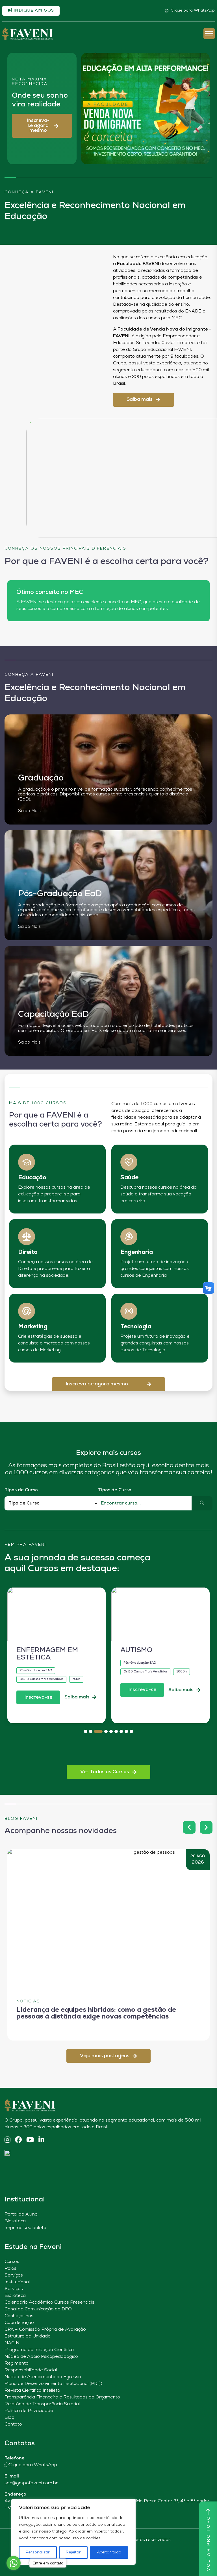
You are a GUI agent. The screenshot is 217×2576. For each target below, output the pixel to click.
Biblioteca (15, 2221)
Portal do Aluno (21, 2214)
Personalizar (38, 2552)
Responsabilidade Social (31, 2370)
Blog (9, 2418)
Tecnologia (136, 1327)
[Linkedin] (41, 2140)
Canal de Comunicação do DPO (38, 2309)
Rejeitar (73, 2552)
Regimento (17, 2363)
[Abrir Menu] (209, 34)
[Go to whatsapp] (14, 2563)
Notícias (28, 2001)
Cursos (12, 2262)
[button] (42, 126)
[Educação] (27, 1162)
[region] (73, 2532)
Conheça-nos (19, 2316)
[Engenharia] (129, 1237)
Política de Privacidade (29, 2411)
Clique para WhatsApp (193, 11)
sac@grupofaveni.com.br (31, 2483)
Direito (28, 1252)
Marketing (33, 1327)
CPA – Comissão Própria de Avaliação (45, 2330)
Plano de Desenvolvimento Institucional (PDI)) (53, 2384)
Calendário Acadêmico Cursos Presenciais (49, 2302)
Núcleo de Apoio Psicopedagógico (41, 2357)
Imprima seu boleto (25, 2228)
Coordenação (19, 2323)
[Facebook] (18, 2140)
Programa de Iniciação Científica (39, 2350)
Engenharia (137, 1252)
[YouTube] (30, 2140)
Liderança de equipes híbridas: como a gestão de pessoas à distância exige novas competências (96, 2013)
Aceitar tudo (109, 2552)
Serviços (14, 2275)
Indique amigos (33, 11)
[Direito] (27, 1237)
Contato (13, 2424)
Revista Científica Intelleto (32, 2391)
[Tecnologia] (129, 1311)
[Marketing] (27, 1311)
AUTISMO (136, 1650)
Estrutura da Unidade (28, 2336)
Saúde (129, 1178)
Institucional (17, 2282)
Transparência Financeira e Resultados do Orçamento (62, 2397)
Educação (32, 1178)
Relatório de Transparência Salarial (42, 2404)
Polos (10, 2269)
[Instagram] (7, 2140)
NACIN (12, 2343)
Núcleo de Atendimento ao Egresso (43, 2377)
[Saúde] (129, 1162)
